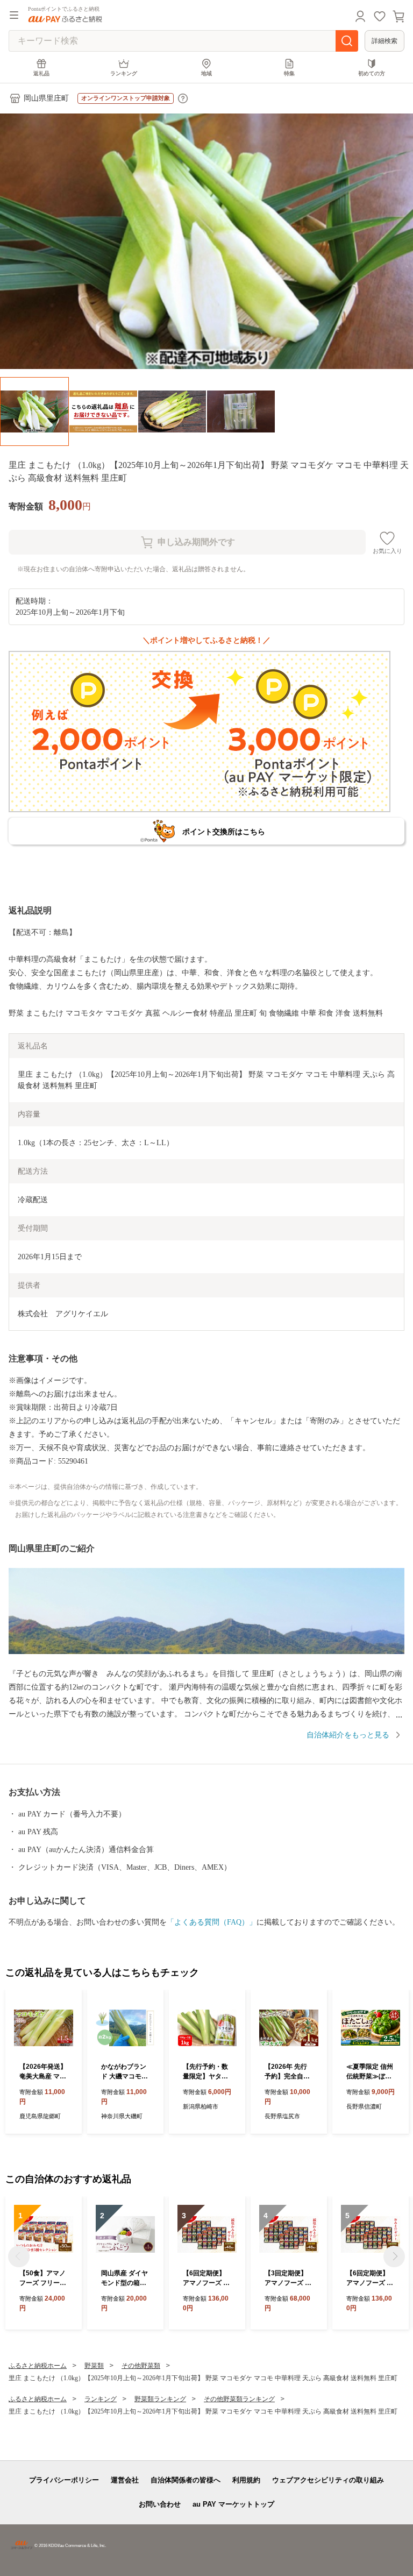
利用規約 (246, 2480)
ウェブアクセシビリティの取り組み (328, 2480)
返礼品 (41, 73)
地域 (206, 73)
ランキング (124, 73)
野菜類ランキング (160, 2399)
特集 (289, 73)
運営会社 (125, 2480)
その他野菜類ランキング (239, 2399)
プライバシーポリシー (64, 2480)
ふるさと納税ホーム (38, 2366)
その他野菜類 (141, 2366)
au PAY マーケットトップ (233, 2504)
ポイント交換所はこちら (224, 832)
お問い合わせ (160, 2504)
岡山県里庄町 (46, 98)
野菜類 (94, 2366)
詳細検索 (384, 41)
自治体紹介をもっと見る (348, 1735)
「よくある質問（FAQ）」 (212, 1922)
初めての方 (372, 73)
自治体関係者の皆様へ (186, 2480)
